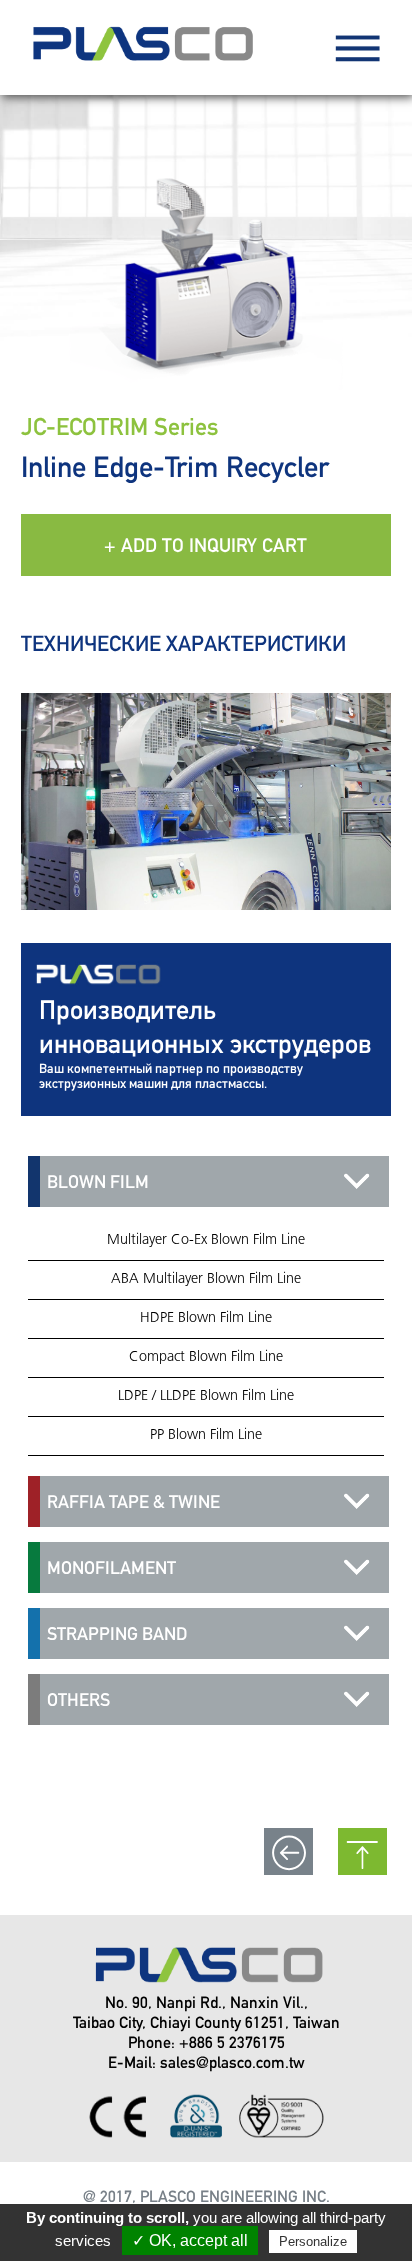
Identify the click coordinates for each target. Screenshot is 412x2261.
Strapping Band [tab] (117, 1633)
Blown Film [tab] (98, 1181)
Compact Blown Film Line (206, 1357)
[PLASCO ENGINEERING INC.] (140, 64)
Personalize (313, 2241)
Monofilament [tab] (111, 1567)
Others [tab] (78, 1699)
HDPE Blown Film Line (206, 1318)
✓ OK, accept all (190, 2240)
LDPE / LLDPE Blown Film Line (206, 1396)
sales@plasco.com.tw (232, 2062)
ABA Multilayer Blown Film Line (206, 1279)
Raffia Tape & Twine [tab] (133, 1501)
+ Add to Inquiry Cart (205, 545)
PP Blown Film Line (206, 1435)
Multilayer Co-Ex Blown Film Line (206, 1240)
